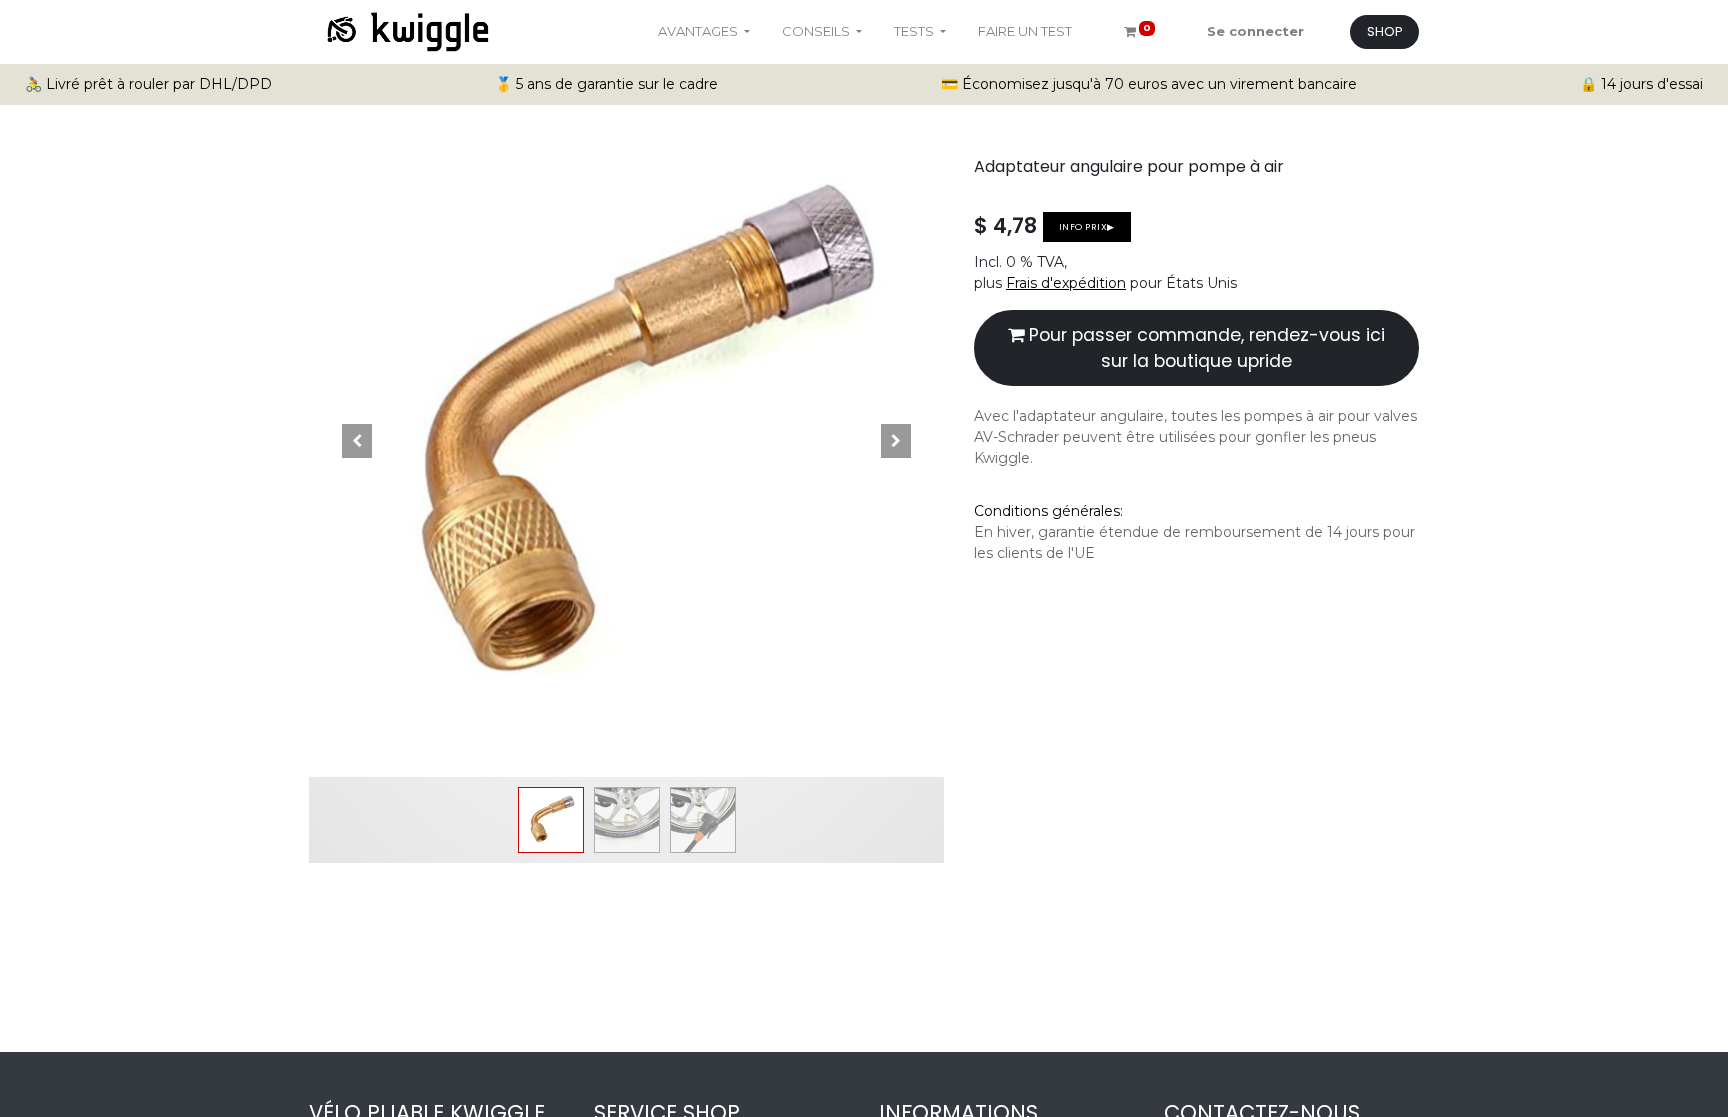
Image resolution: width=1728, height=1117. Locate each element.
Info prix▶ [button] (1087, 226)
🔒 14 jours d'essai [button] (1641, 84)
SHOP (1385, 31)
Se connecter (1255, 31)
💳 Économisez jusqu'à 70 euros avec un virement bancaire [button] (1149, 84)
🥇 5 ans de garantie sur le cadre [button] (606, 84)
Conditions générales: (1048, 511)
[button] (356, 441)
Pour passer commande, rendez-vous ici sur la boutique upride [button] (1204, 348)
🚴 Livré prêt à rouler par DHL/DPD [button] (148, 84)
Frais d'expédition (1066, 283)
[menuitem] (1025, 32)
